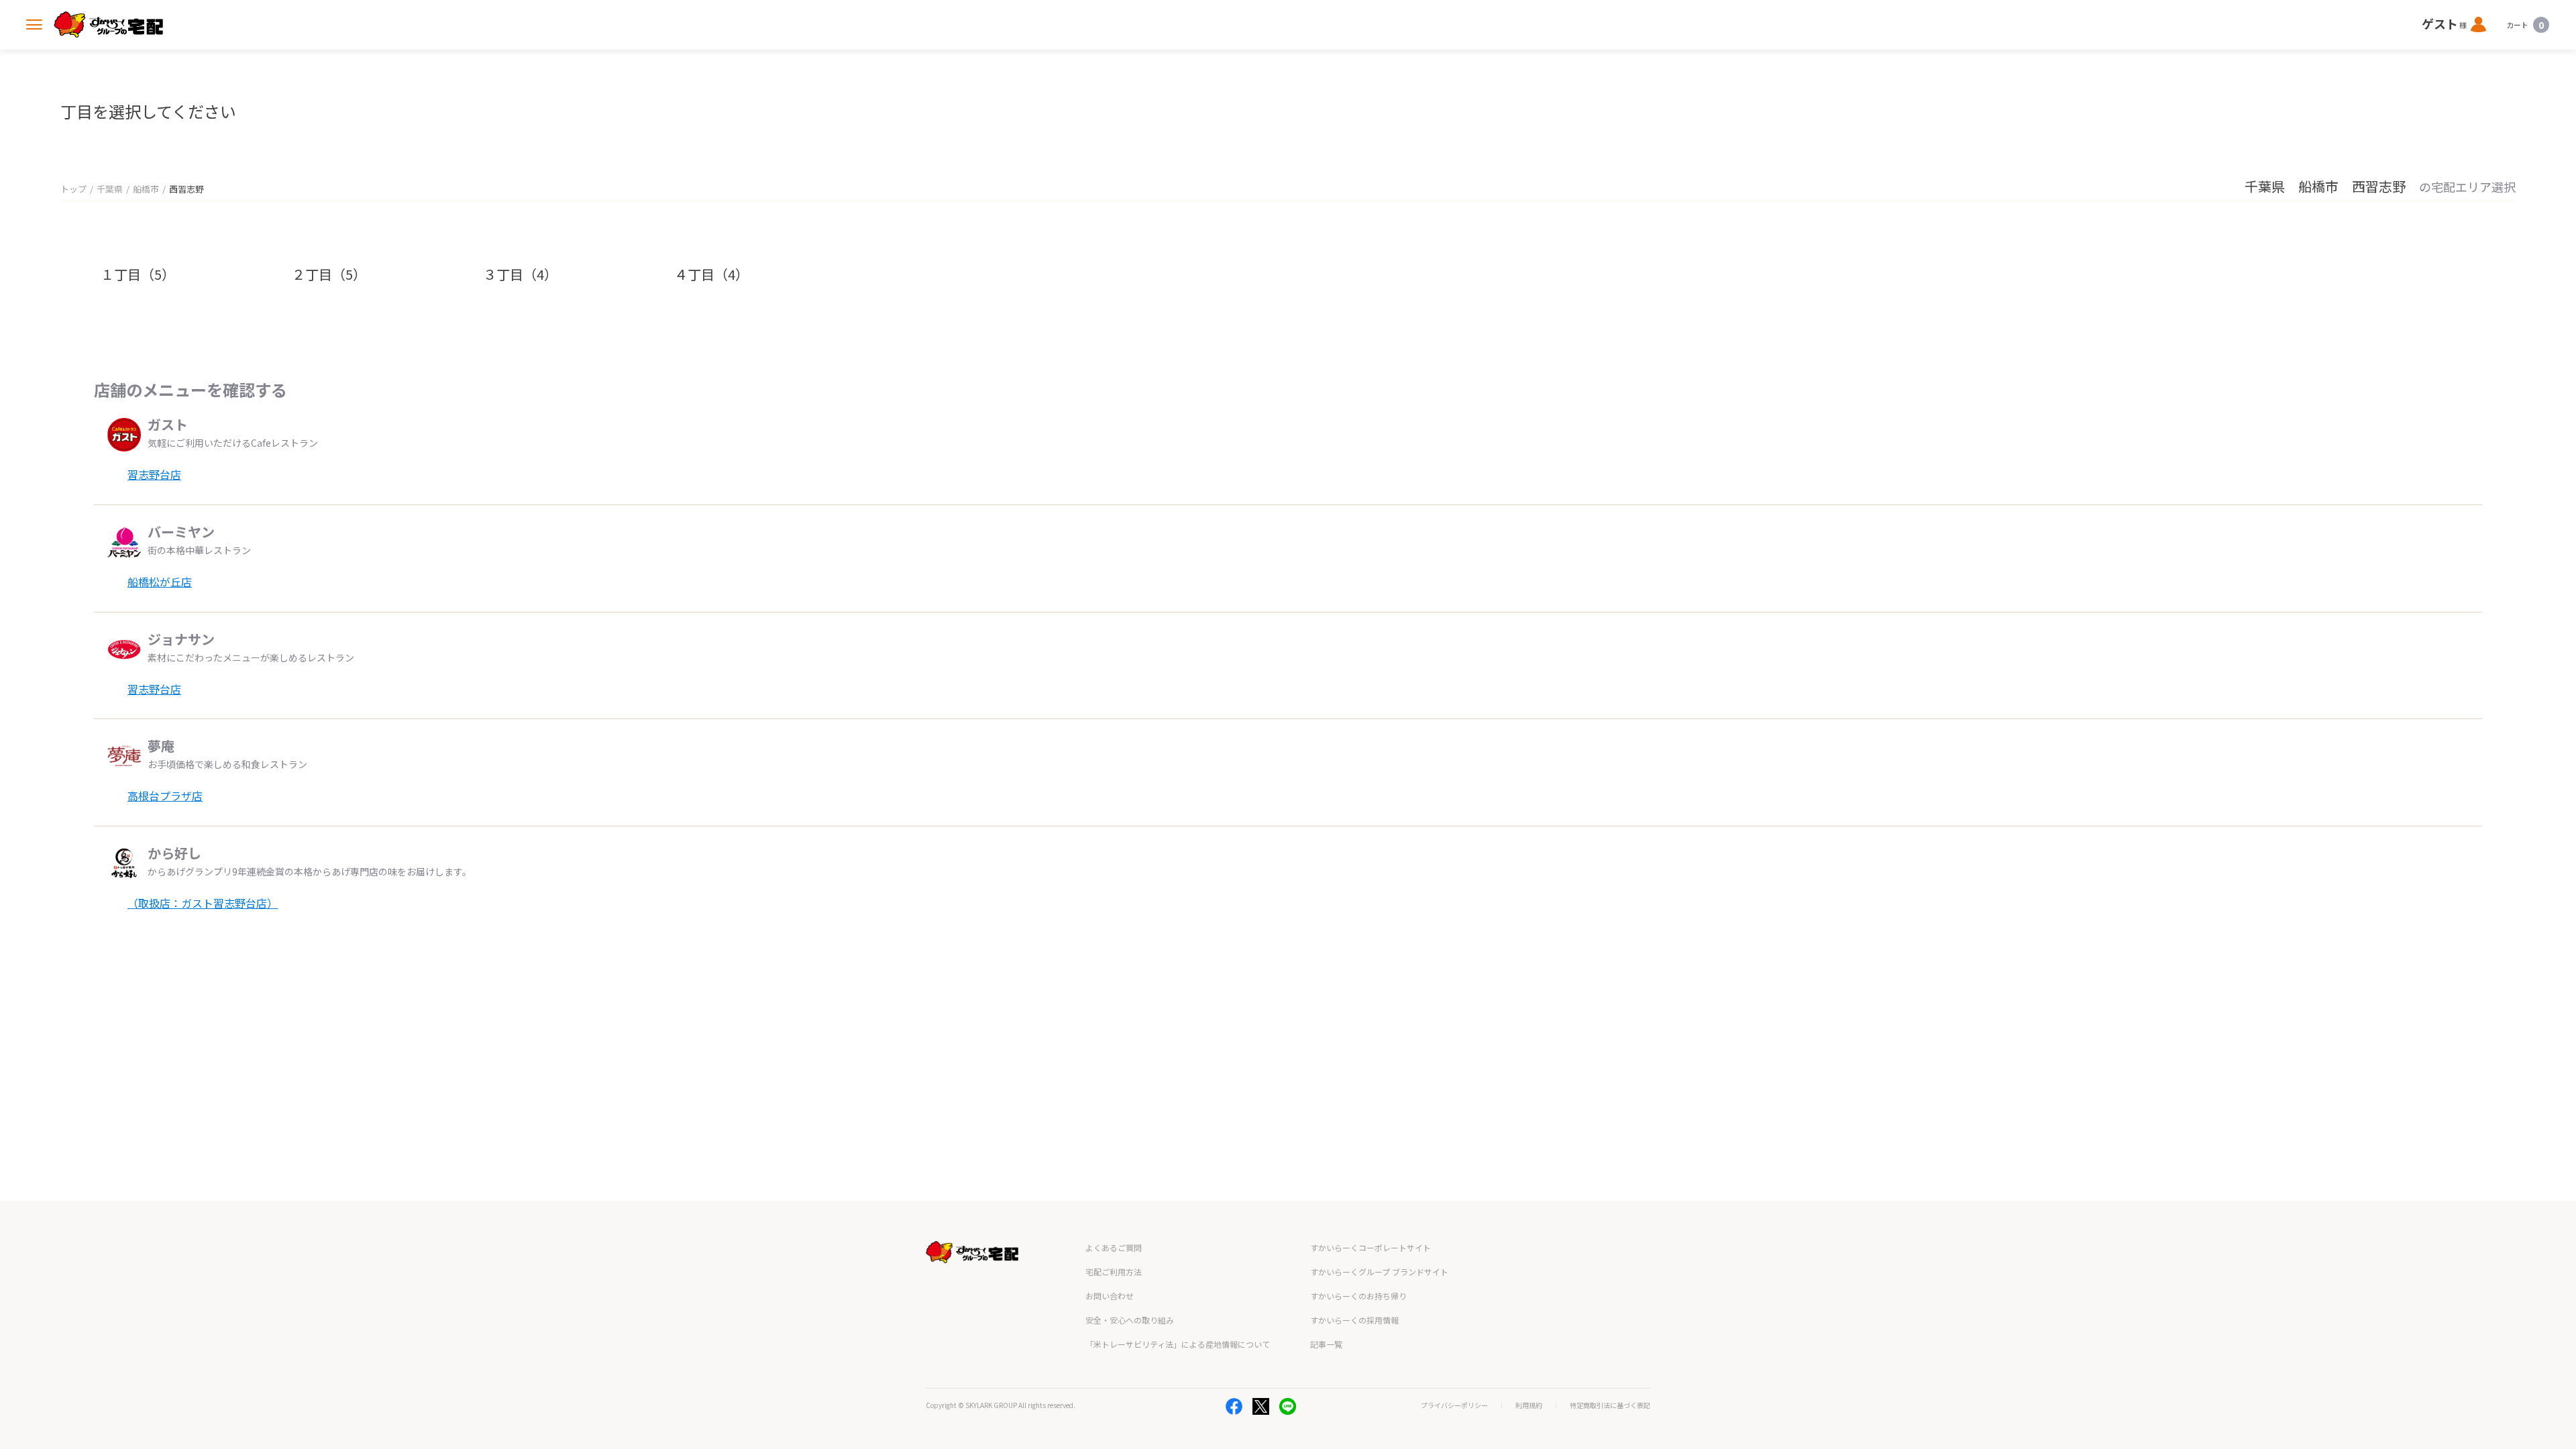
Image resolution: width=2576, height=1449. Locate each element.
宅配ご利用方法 (1114, 1272)
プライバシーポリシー (1454, 1405)
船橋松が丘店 (160, 582)
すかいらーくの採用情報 (1354, 1320)
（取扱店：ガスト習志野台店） (203, 903)
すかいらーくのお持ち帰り (1358, 1296)
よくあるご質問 (1114, 1247)
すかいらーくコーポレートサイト (1371, 1247)
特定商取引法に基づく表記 (1610, 1405)
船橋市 (146, 189)
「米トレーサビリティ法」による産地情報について (1178, 1344)
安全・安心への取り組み (1130, 1320)
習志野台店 (154, 474)
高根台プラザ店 (165, 796)
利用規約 (1529, 1405)
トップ (73, 189)
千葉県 (110, 189)
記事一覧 (1326, 1344)
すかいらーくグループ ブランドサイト (1379, 1272)
